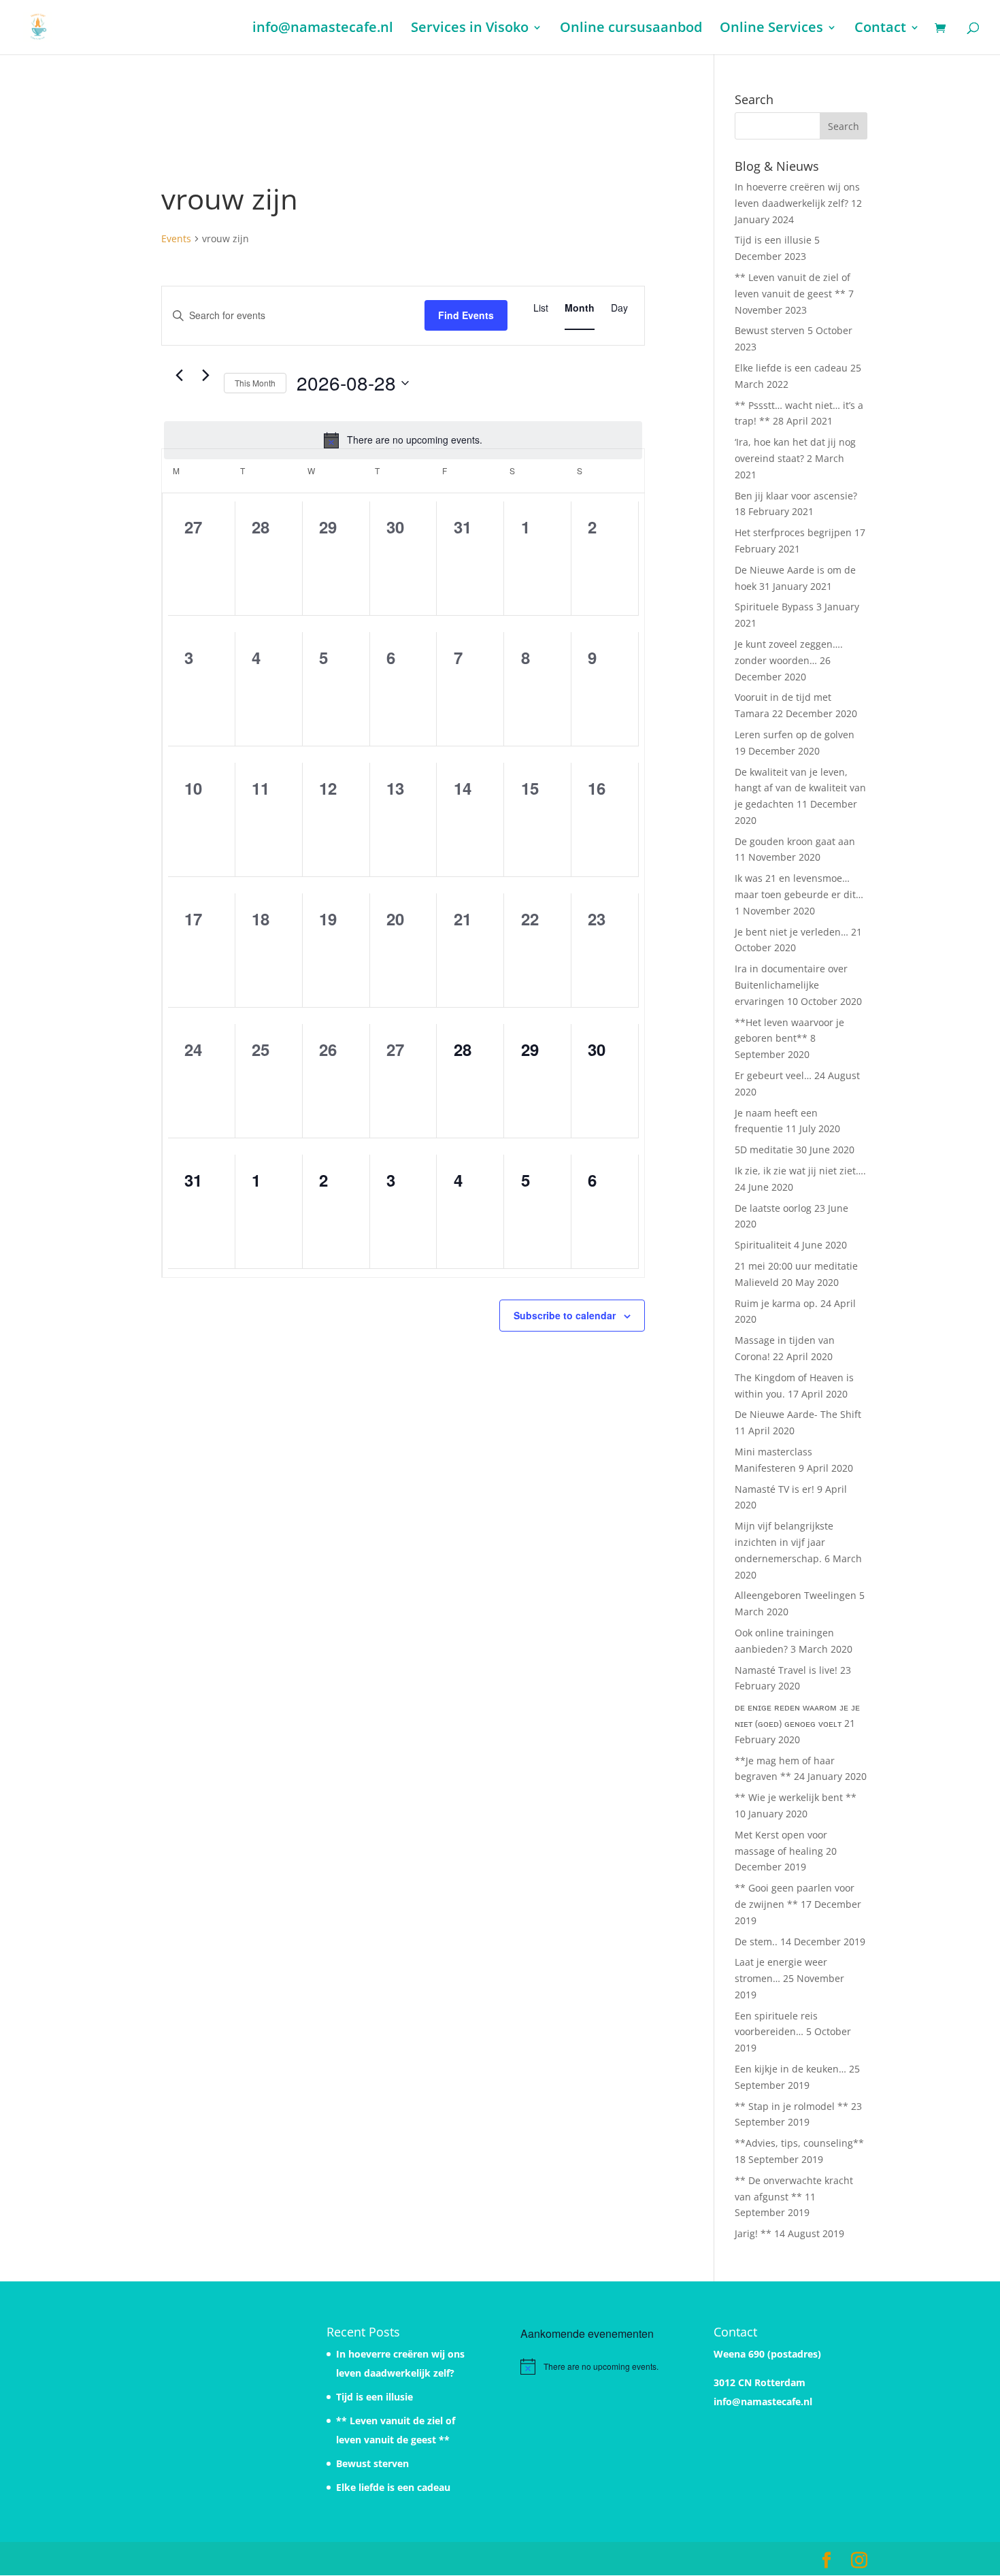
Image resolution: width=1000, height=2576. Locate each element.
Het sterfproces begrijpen (793, 532)
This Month (255, 383)
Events (176, 238)
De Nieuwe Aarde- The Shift (798, 1414)
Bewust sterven (770, 330)
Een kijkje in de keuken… (790, 2069)
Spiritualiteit (763, 1245)
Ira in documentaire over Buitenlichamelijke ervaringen (791, 985)
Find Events (466, 315)
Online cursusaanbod (631, 29)
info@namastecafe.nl (323, 29)
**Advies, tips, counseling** (799, 2143)
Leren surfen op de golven (795, 734)
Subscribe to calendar (565, 1315)
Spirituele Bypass (774, 607)
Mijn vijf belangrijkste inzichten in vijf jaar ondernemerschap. (784, 1542)
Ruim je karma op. (776, 1303)
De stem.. (756, 1942)
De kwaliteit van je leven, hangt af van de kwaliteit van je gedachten (800, 788)
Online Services (771, 29)
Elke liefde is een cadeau (791, 368)
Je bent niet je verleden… (791, 932)
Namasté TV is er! (774, 1489)
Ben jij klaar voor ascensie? (796, 496)
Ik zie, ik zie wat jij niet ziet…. (800, 1171)
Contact (880, 29)
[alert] (403, 440)
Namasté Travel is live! (786, 1670)
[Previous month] (179, 376)
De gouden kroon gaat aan (795, 841)
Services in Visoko (470, 29)
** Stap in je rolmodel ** (791, 2106)
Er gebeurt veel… (773, 1075)
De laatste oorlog (773, 1208)
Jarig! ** (753, 2233)
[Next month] (205, 376)
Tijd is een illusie (773, 240)
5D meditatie (764, 1150)
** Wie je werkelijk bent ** (796, 1797)
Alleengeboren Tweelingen (796, 1595)
